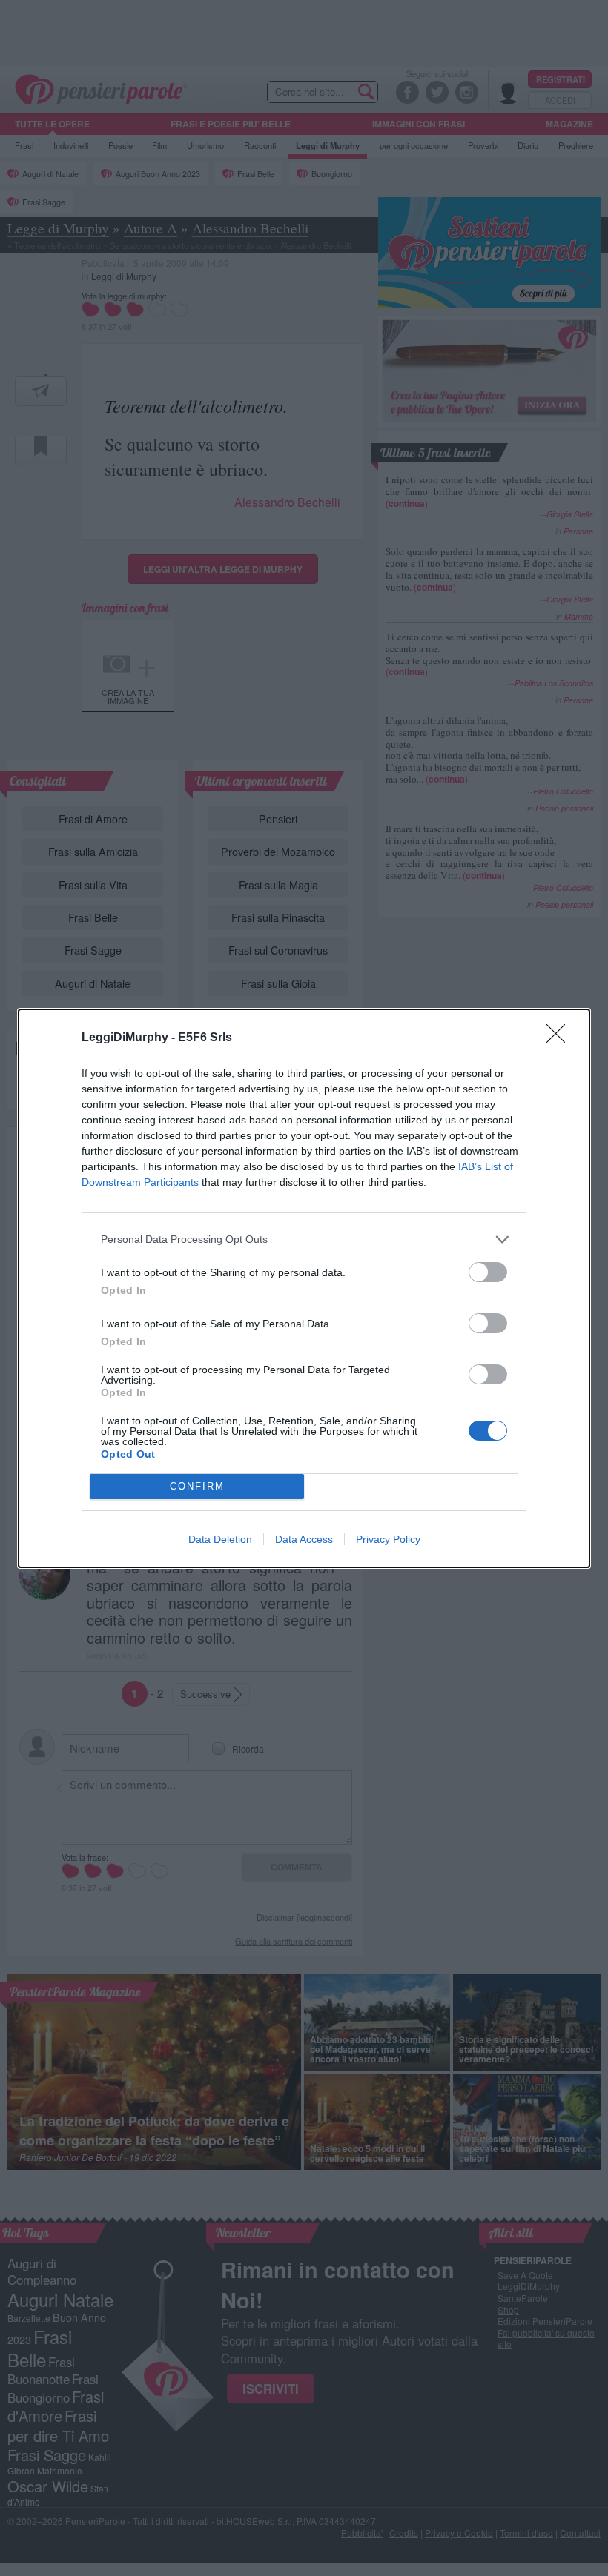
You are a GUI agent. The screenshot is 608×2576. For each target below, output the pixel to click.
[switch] (488, 1272)
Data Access (304, 1539)
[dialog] (304, 1288)
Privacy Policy (388, 1539)
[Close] (561, 1038)
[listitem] (304, 1239)
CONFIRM (197, 1486)
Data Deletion (220, 1539)
